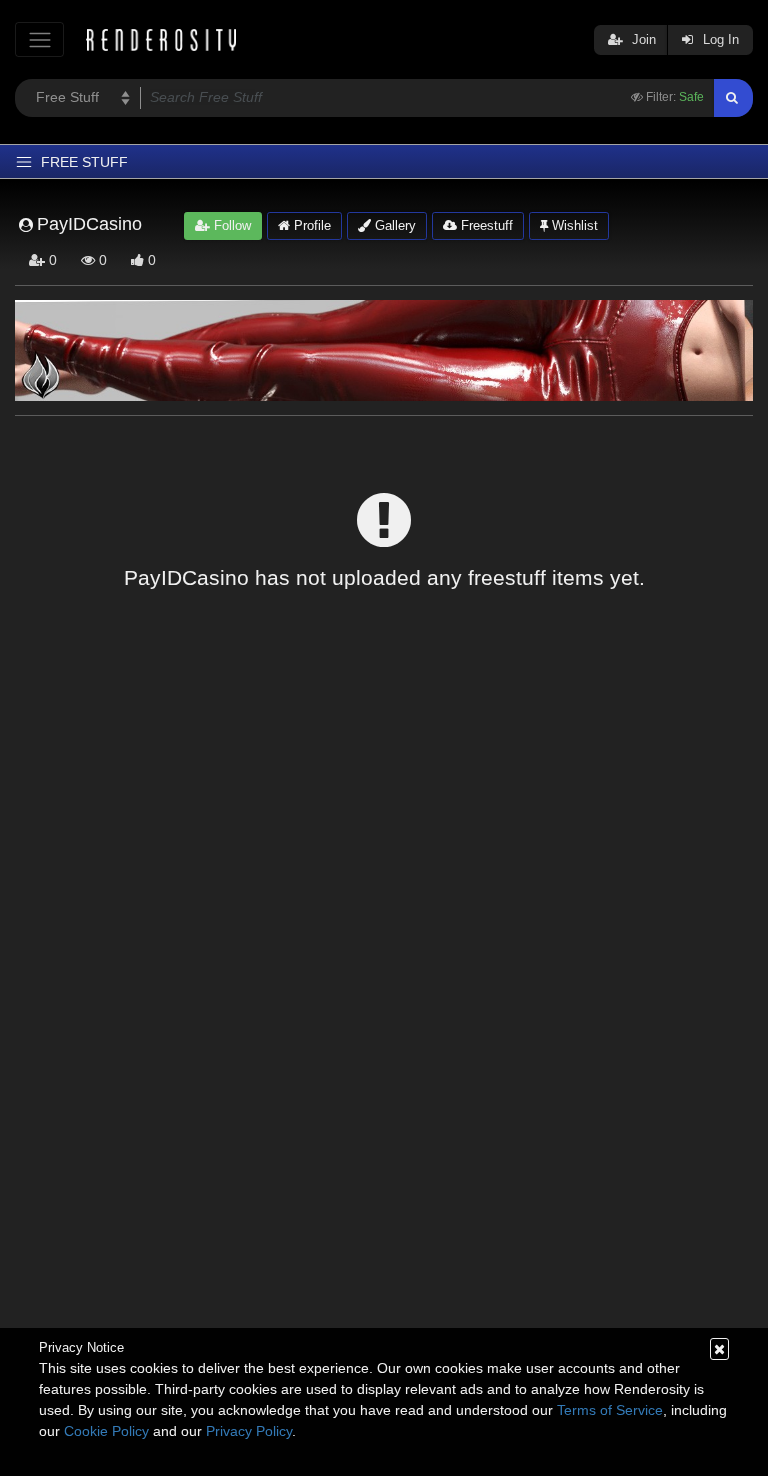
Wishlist (573, 225)
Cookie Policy (106, 1431)
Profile (310, 225)
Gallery (393, 225)
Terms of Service (610, 1410)
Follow (230, 225)
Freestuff (485, 225)
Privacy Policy (249, 1431)
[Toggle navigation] (39, 39)
